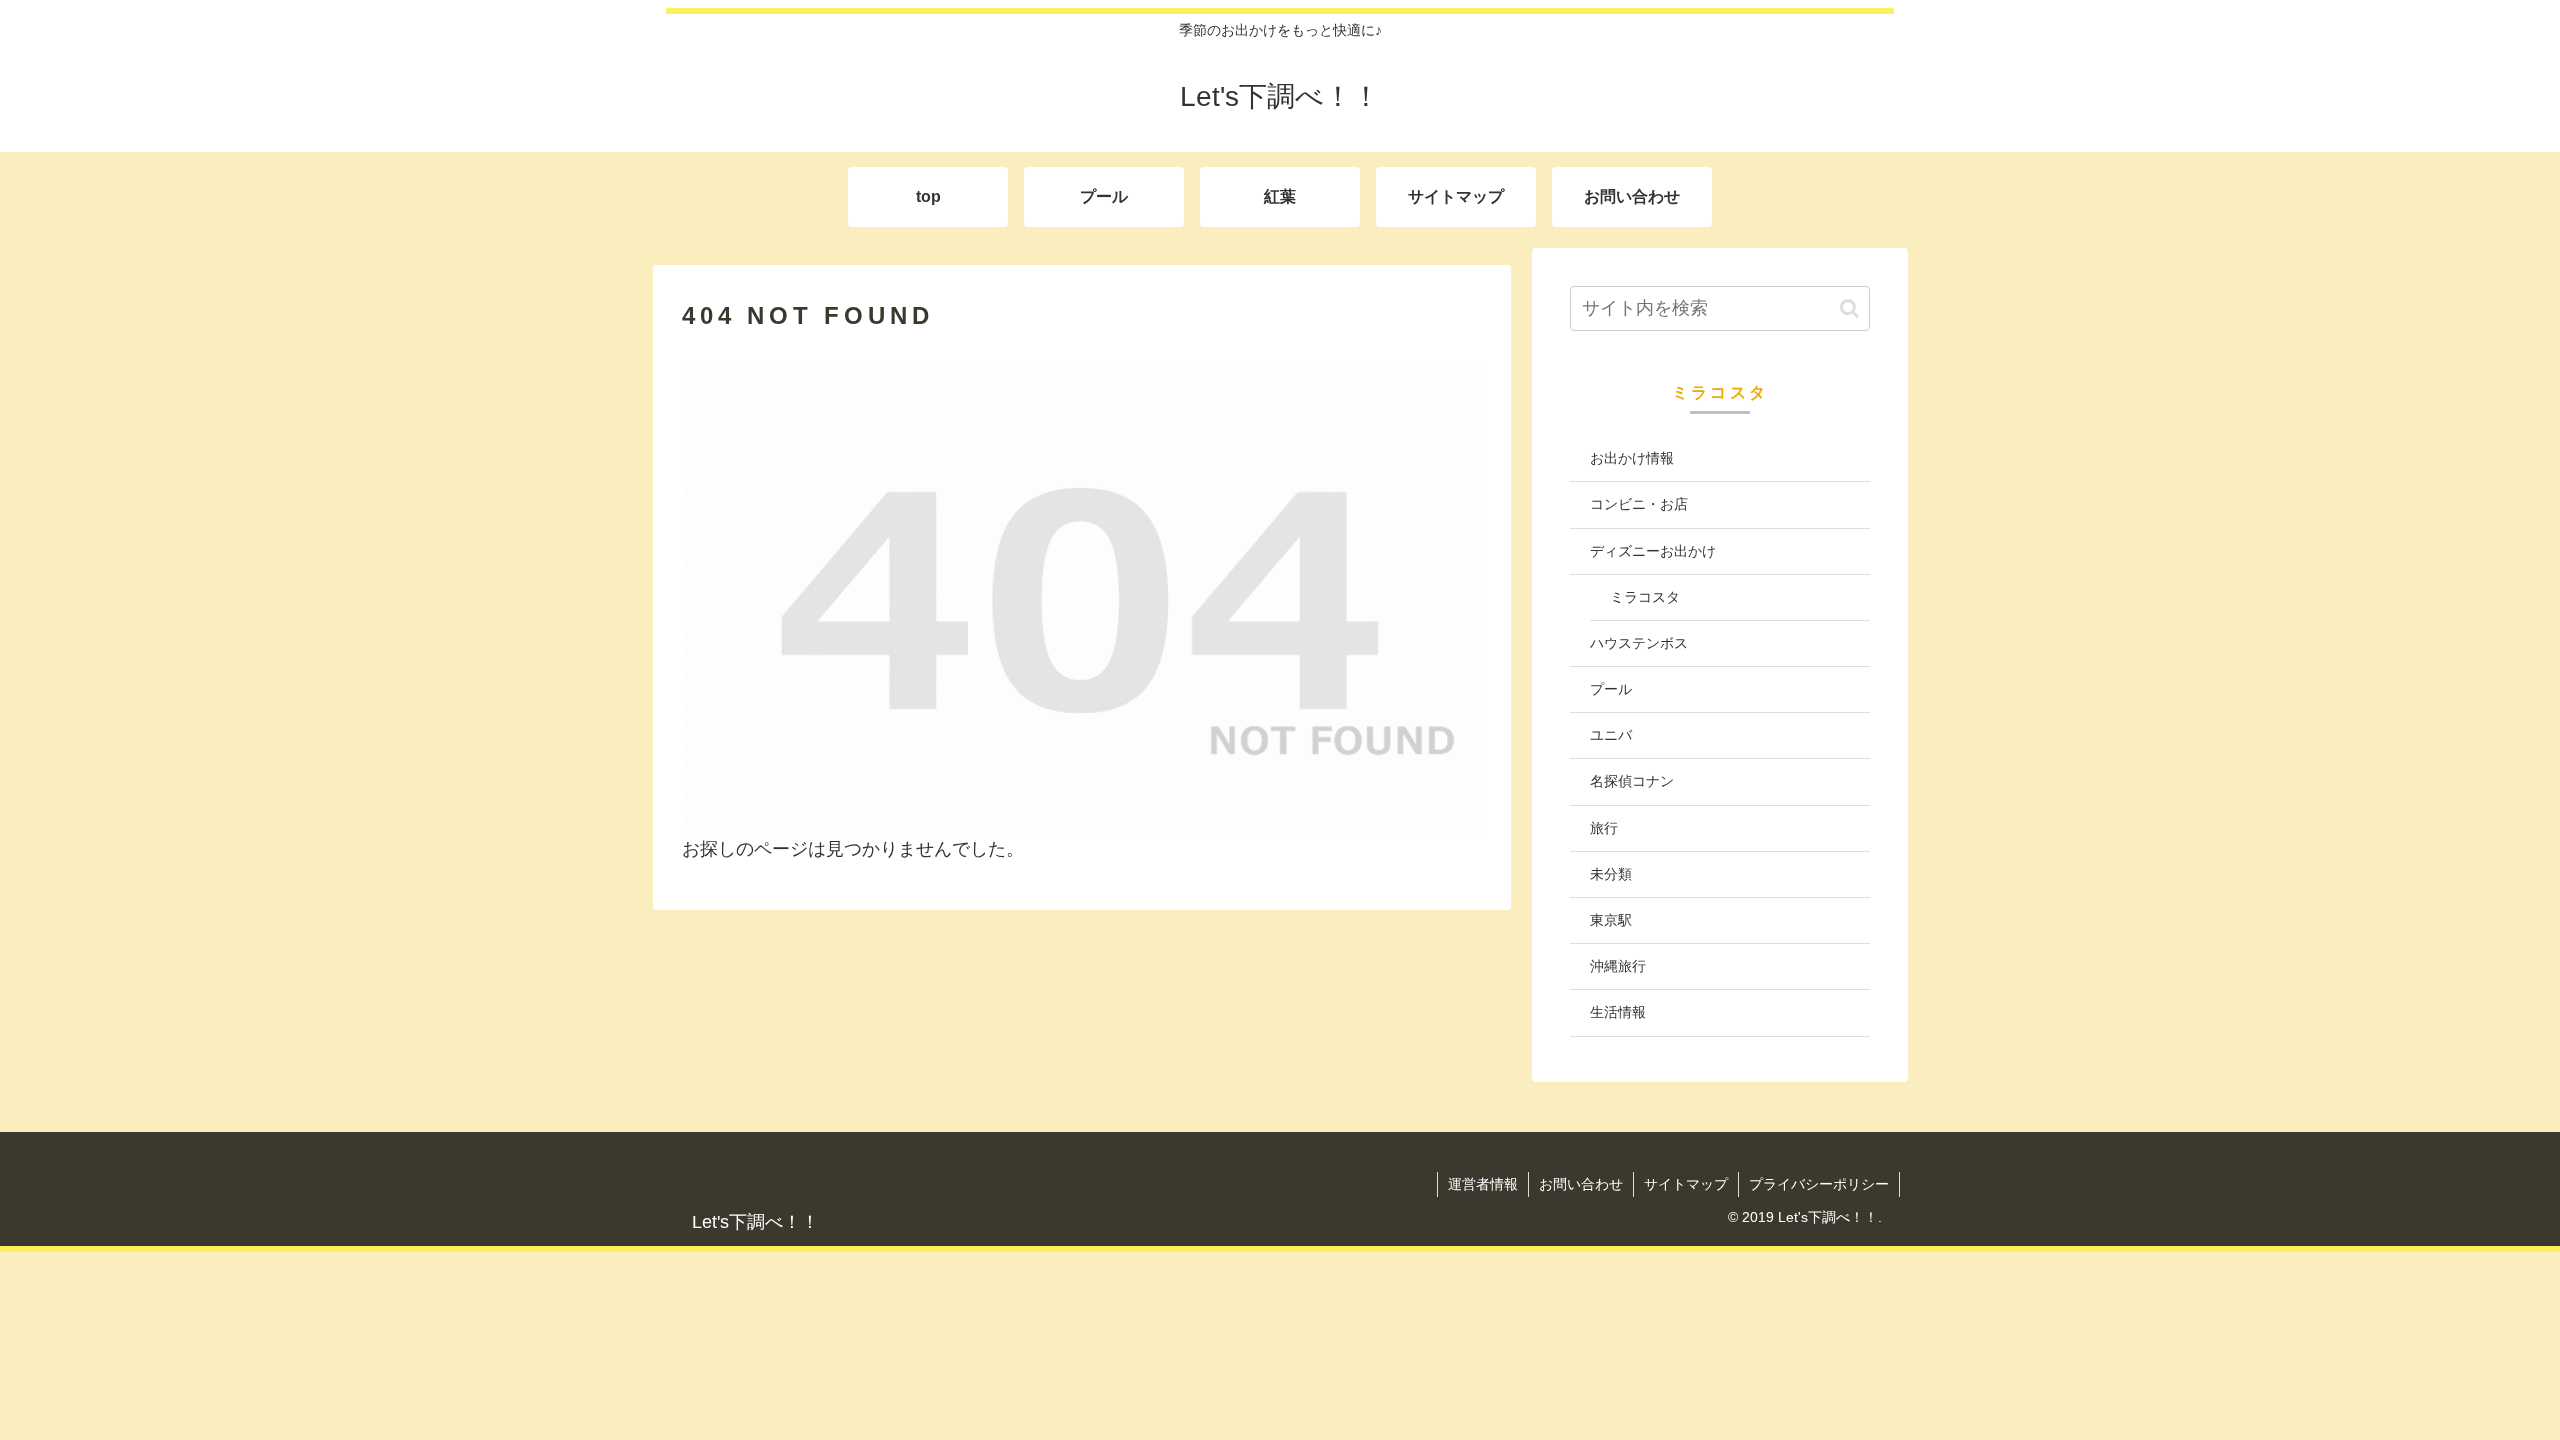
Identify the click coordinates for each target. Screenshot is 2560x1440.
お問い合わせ (1581, 1184)
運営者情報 (1483, 1184)
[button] (1849, 308)
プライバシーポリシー (1819, 1184)
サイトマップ (1686, 1184)
